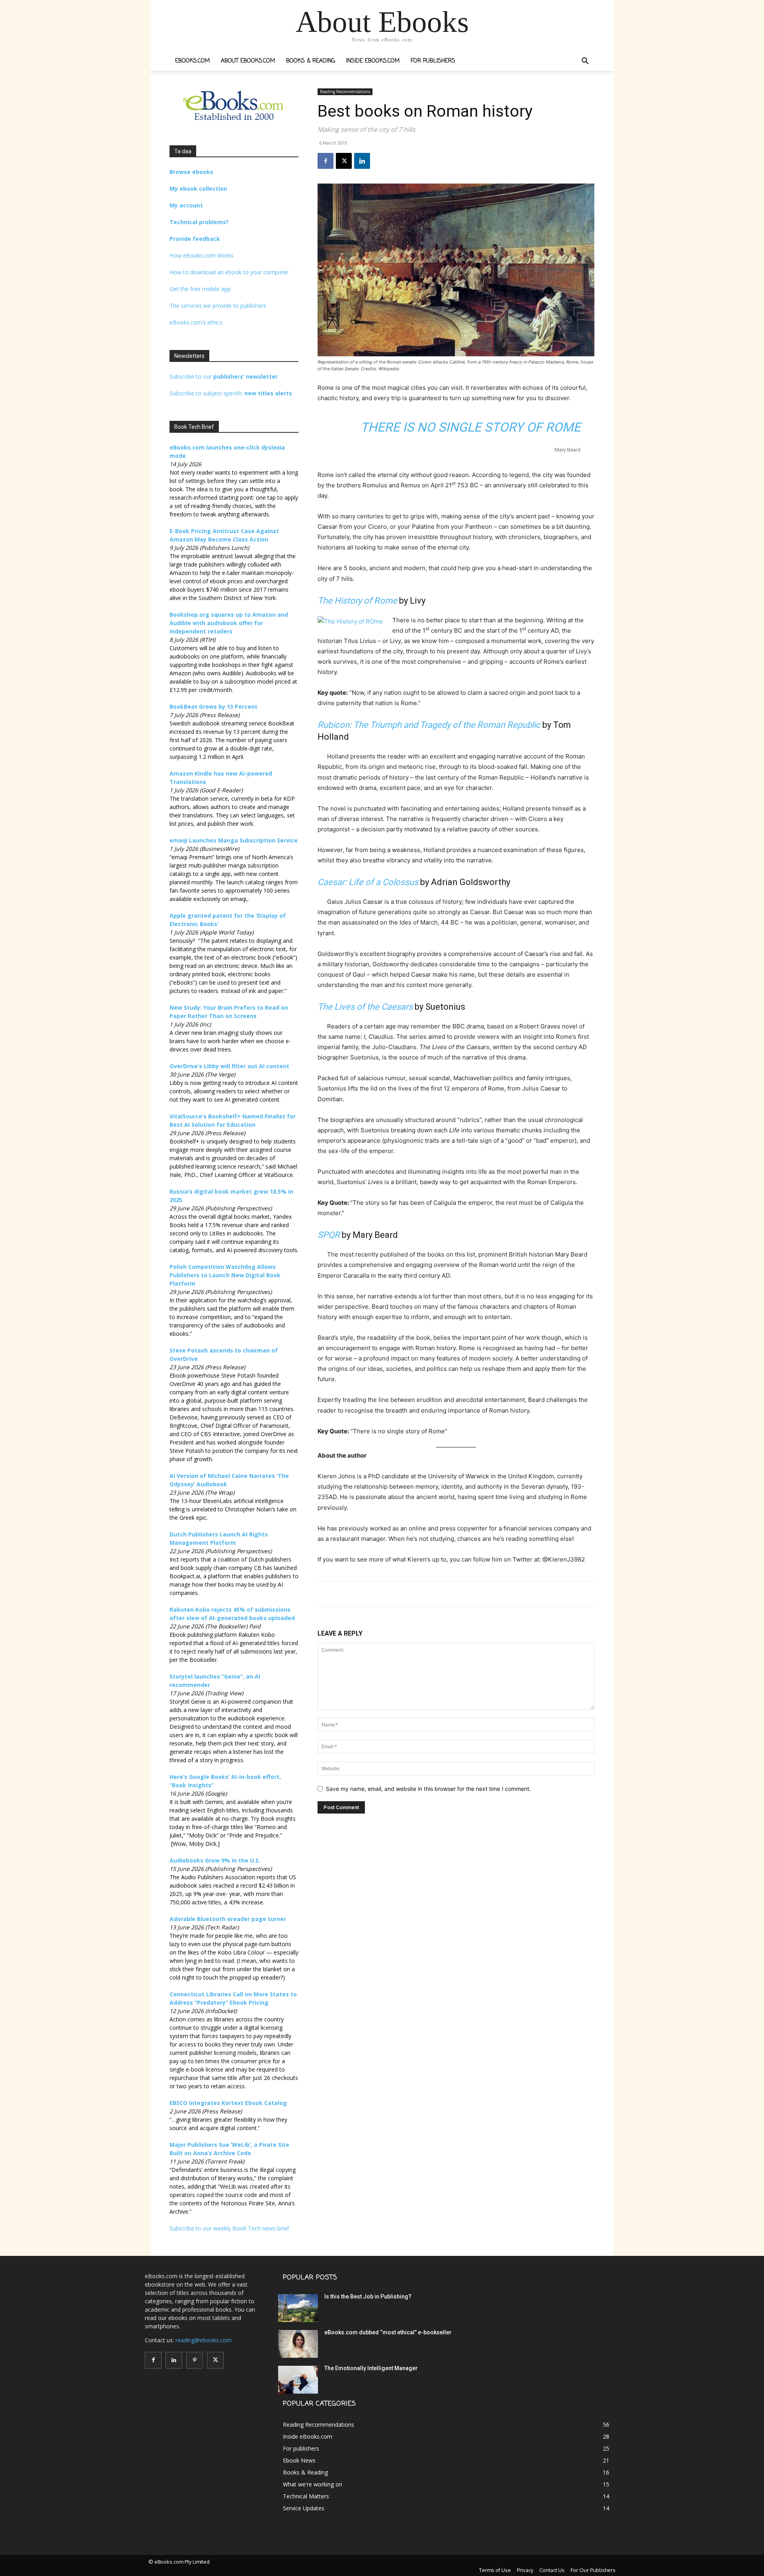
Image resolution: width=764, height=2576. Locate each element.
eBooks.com (192, 61)
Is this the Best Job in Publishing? (368, 2297)
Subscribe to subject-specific (231, 393)
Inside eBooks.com (373, 61)
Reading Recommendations (345, 92)
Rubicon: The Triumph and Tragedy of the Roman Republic (429, 725)
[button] (585, 62)
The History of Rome (357, 601)
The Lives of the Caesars (365, 1007)
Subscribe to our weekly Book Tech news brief (229, 2228)
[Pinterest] (195, 2360)
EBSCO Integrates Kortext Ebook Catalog (228, 2103)
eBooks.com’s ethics (196, 322)
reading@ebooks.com (204, 2340)
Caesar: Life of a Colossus (368, 882)
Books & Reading (311, 61)
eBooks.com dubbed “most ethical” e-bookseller (388, 2332)
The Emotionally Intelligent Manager (371, 2368)
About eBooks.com (248, 61)
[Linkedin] (362, 161)
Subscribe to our (224, 376)
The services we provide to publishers (218, 306)
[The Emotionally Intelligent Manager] (298, 2380)
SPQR (329, 1235)
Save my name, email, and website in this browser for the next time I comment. (428, 1789)
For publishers (433, 61)
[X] (344, 161)
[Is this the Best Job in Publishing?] (298, 2308)
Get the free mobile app (200, 289)
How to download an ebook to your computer (229, 272)
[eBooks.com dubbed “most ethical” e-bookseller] (298, 2344)
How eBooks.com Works (202, 255)
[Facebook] (325, 161)
